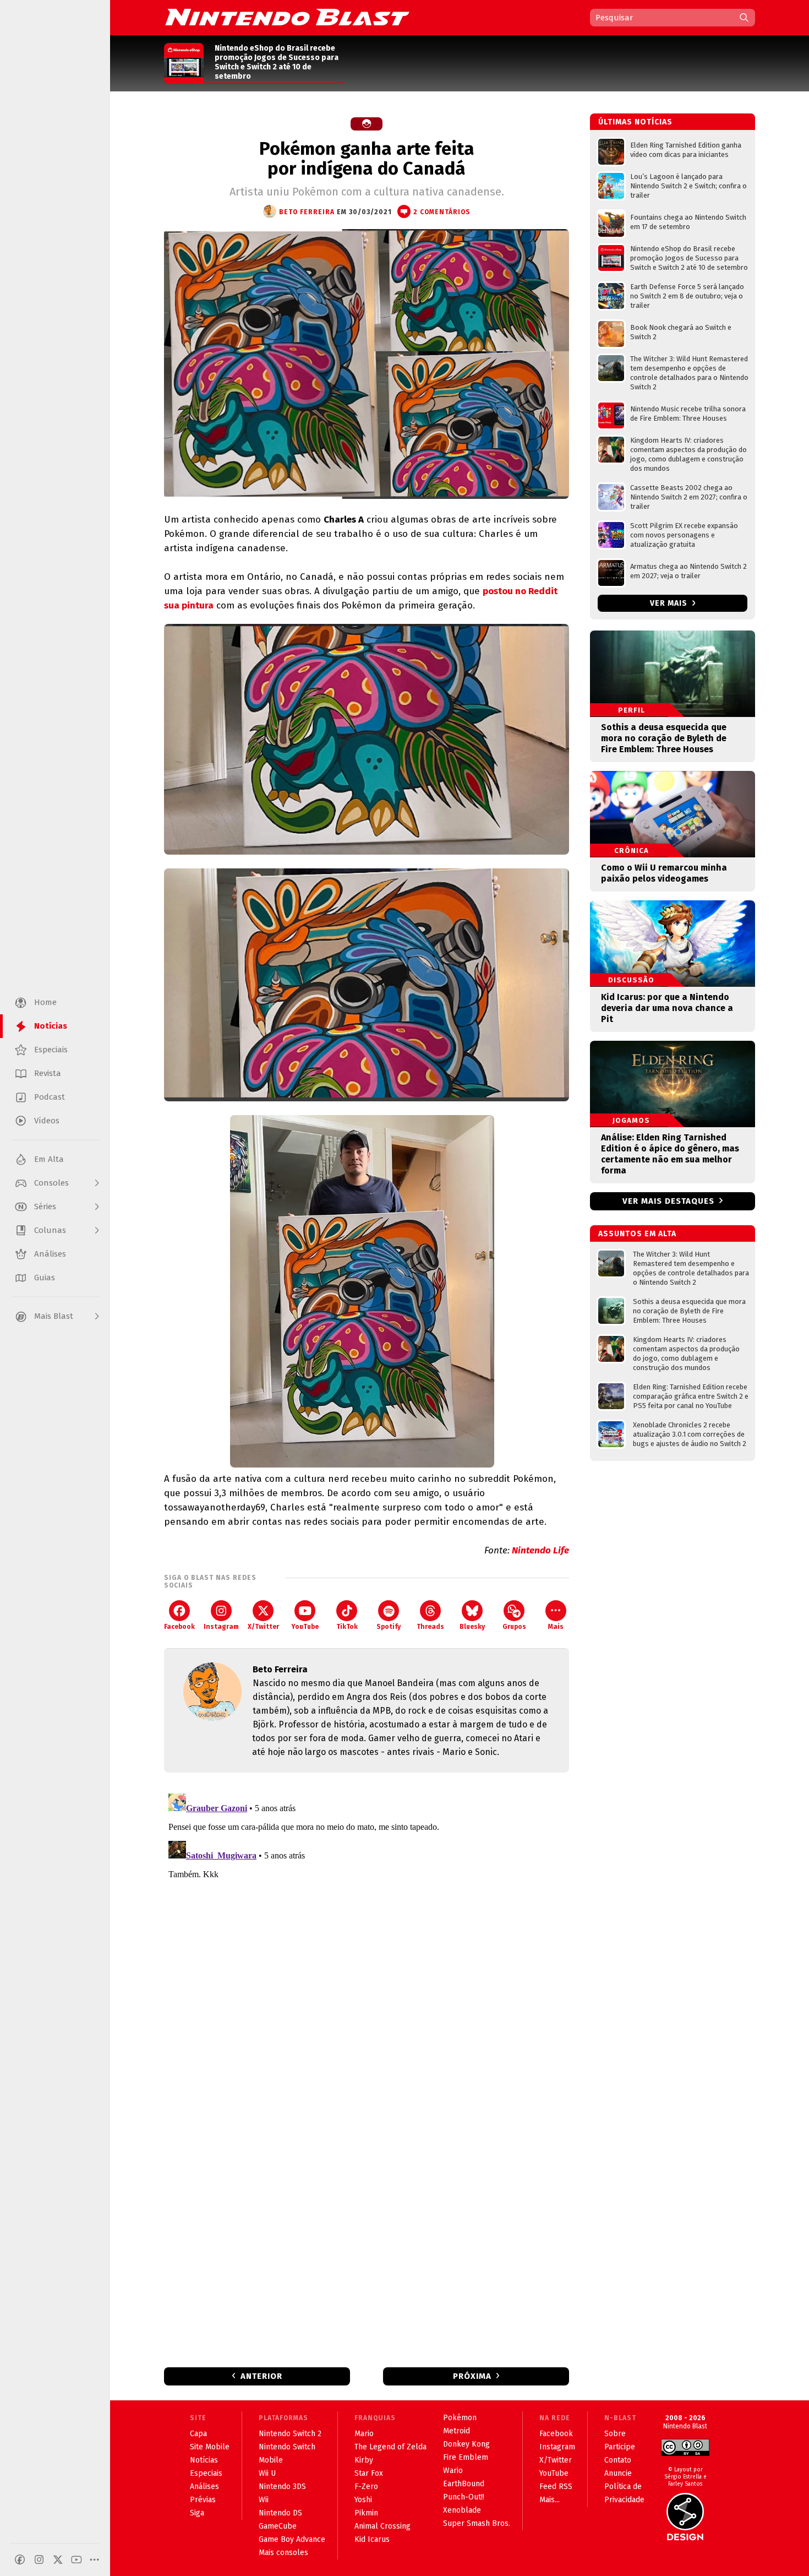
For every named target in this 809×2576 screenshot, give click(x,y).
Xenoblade (462, 2510)
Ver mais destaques (668, 1201)
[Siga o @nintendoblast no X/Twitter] (58, 2559)
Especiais (206, 2473)
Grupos (514, 1627)
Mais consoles (283, 2553)
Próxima (472, 2376)
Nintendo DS (280, 2513)
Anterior (261, 2376)
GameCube (278, 2526)
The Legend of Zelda (390, 2447)
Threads (430, 1627)
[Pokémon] (367, 124)
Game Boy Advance (292, 2539)
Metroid (457, 2431)
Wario (453, 2471)
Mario (364, 2434)
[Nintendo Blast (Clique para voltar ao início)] (287, 17)
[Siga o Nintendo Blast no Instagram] (39, 2559)
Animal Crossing (382, 2526)
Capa (198, 2434)
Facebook (179, 1627)
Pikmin (366, 2513)
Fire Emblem (466, 2457)
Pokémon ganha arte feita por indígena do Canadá (367, 159)
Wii (264, 2500)
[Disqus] (367, 1927)
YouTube (305, 1627)
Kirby (364, 2460)
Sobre (615, 2434)
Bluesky (472, 1627)
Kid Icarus (372, 2539)
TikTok (347, 1627)
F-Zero (366, 2487)
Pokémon (460, 2418)
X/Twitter (263, 1627)
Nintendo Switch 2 (290, 2434)
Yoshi (363, 2500)
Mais (556, 1627)
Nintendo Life (540, 1550)
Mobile (271, 2460)
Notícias (204, 2460)
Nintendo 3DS (282, 2487)
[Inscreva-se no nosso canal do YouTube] (76, 2559)
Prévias (203, 2500)
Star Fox (369, 2473)
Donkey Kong (466, 2444)
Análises (204, 2487)
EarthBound (464, 2484)
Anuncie (618, 2473)
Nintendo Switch (287, 2447)
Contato (618, 2460)
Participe (620, 2447)
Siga (197, 2513)
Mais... (550, 2500)
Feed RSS (556, 2487)
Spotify (389, 1627)
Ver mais (670, 603)
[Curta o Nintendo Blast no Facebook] (20, 2559)
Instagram (221, 1627)
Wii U (267, 2473)
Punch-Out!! (464, 2497)
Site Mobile (210, 2447)
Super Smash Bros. (477, 2523)
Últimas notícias (635, 122)
